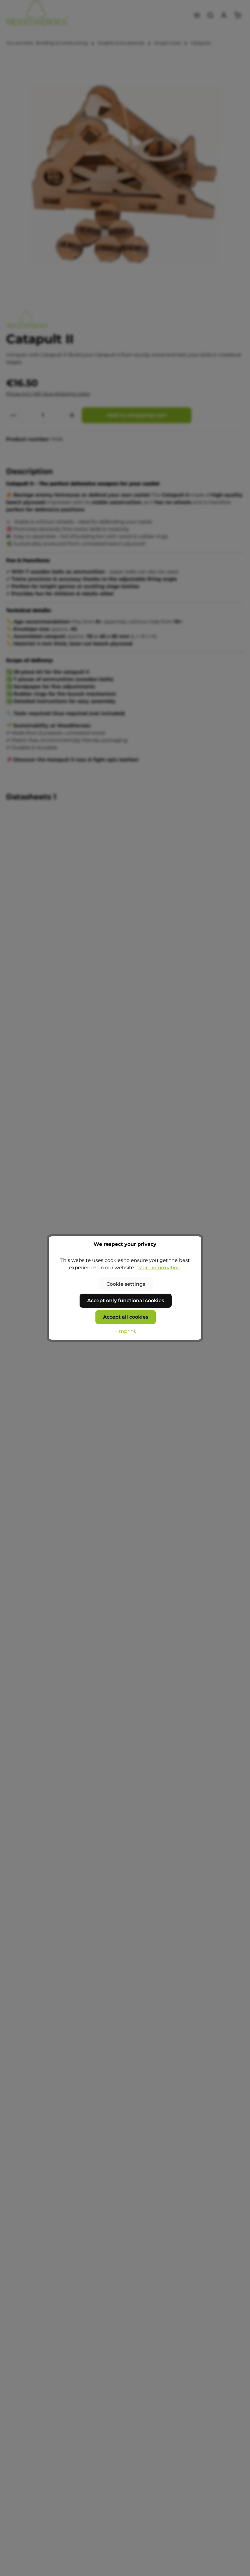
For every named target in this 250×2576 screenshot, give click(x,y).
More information (159, 1268)
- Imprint (125, 1331)
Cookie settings (126, 1284)
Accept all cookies (126, 1317)
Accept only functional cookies (126, 1300)
